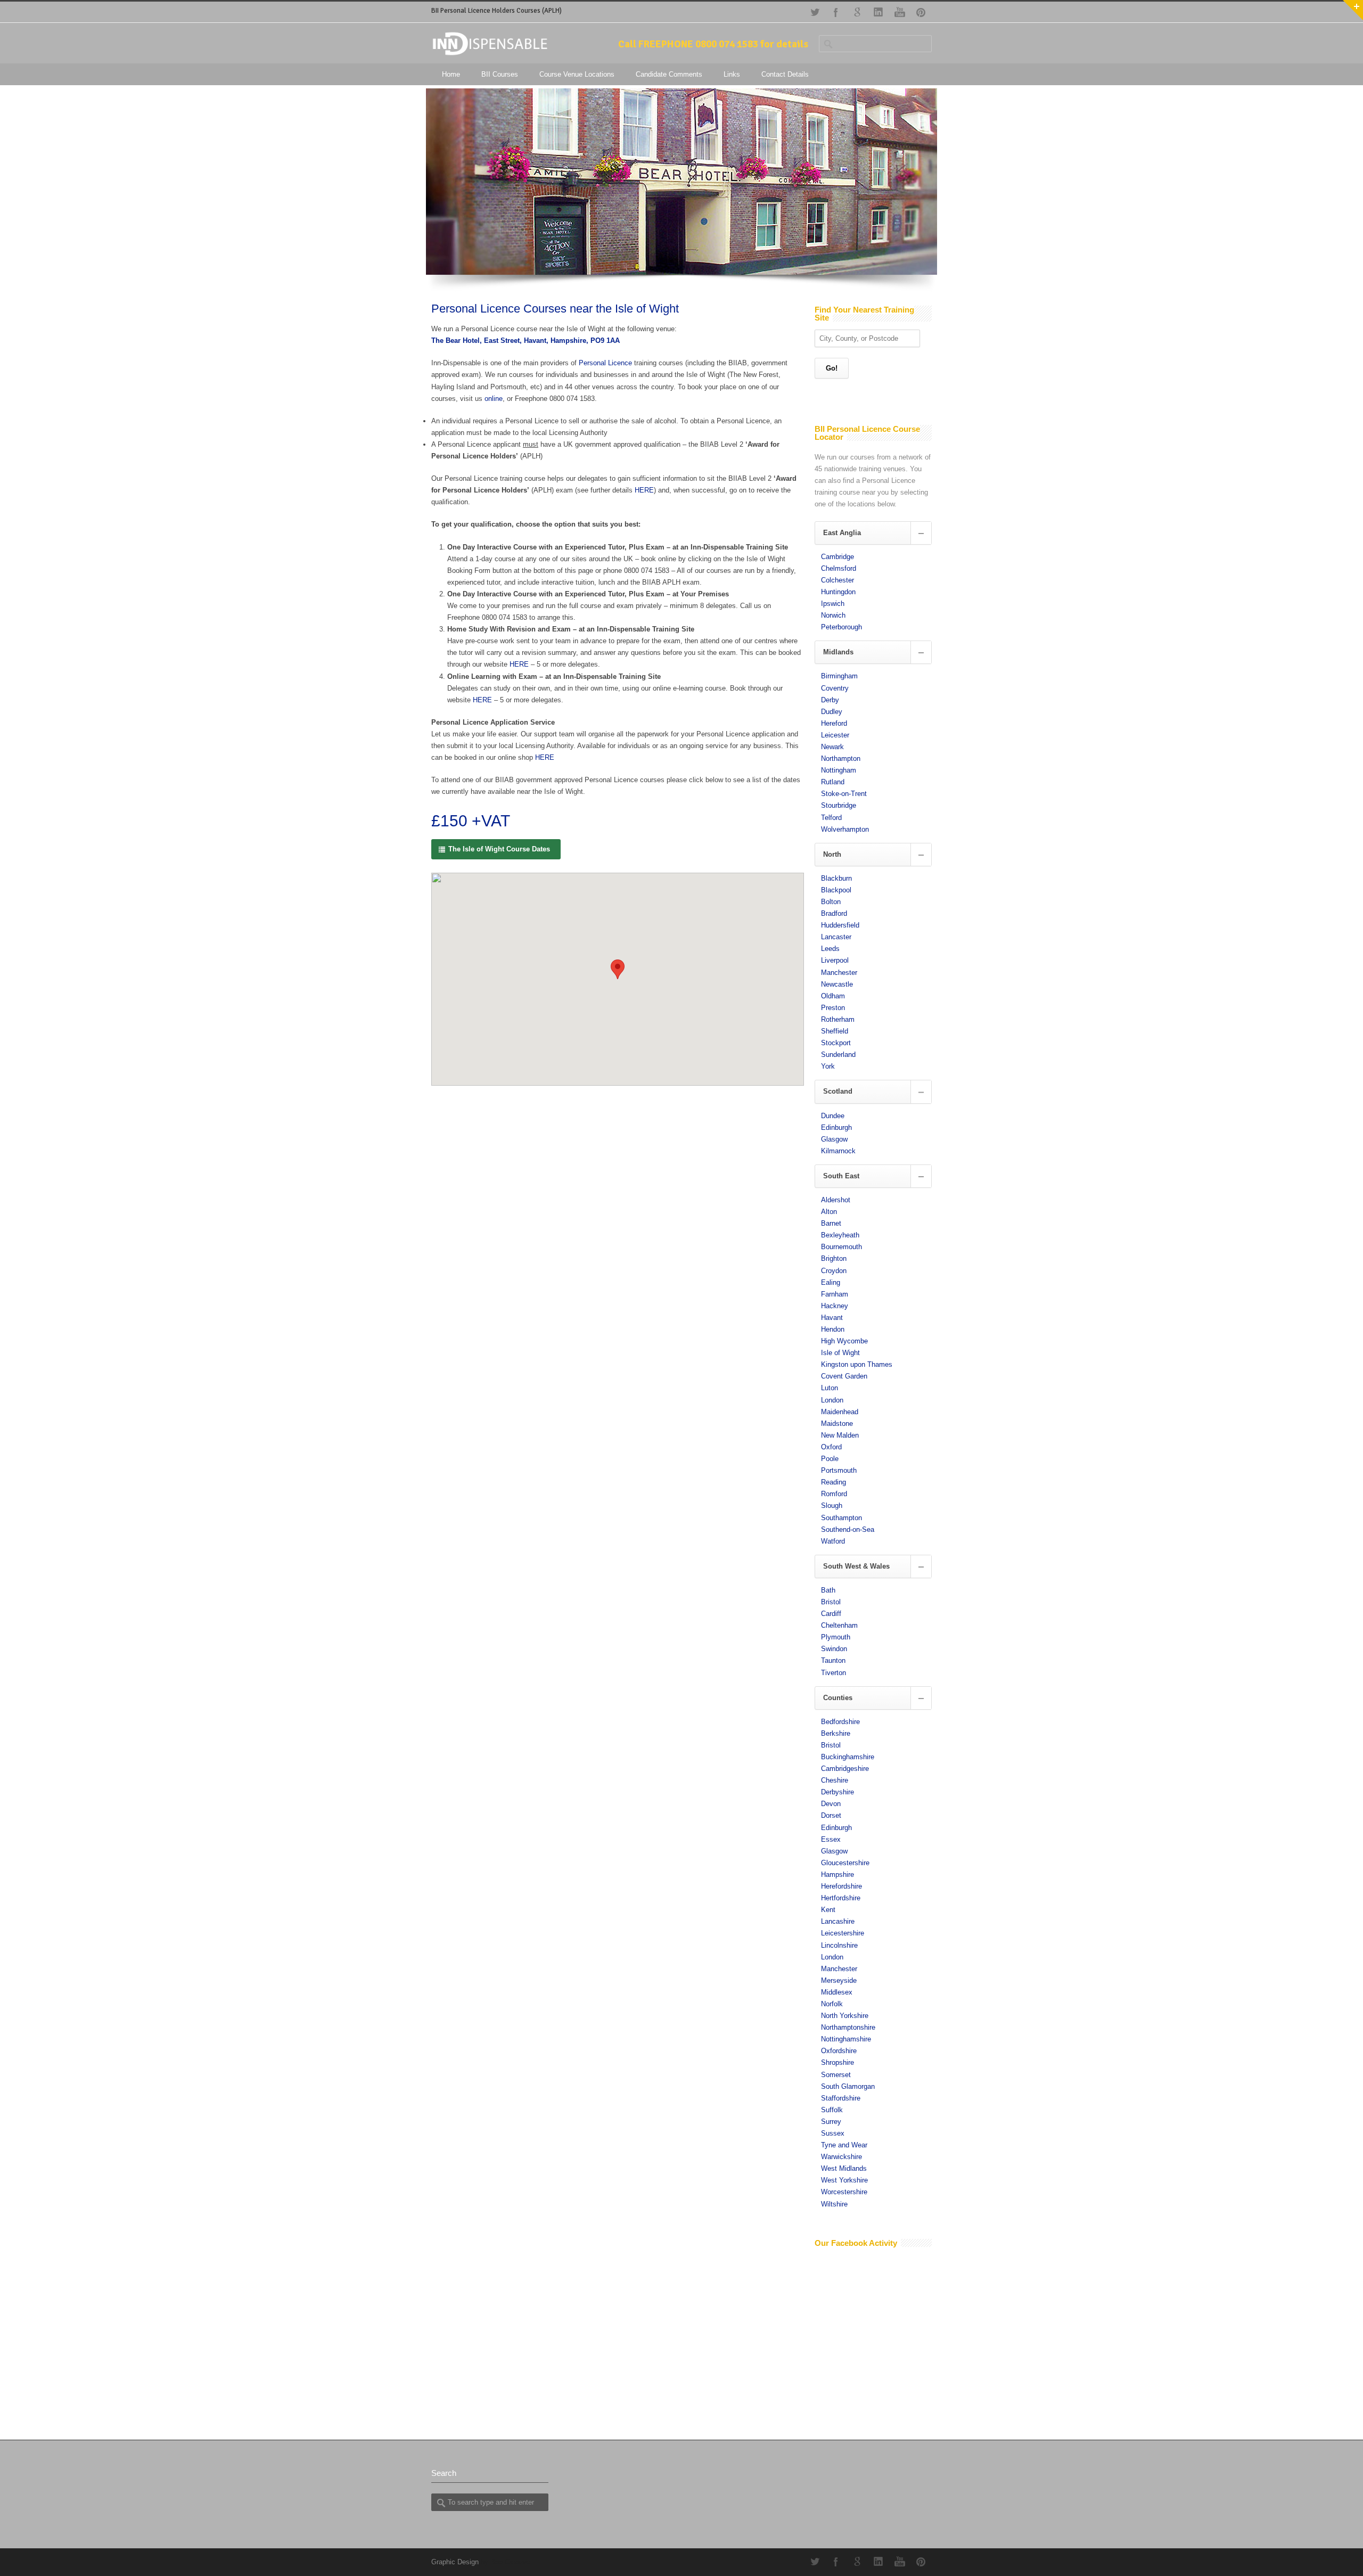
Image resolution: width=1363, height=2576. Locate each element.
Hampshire (837, 1874)
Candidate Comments (669, 74)
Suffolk (832, 2110)
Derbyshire (837, 1792)
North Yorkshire (845, 2016)
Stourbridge (839, 805)
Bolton (831, 902)
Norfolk (832, 2004)
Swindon (834, 1649)
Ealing (831, 1282)
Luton (830, 1388)
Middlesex (837, 1992)
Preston (833, 1008)
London (832, 1400)
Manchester (839, 973)
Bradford (834, 913)
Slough (832, 1506)
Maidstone (837, 1424)
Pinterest (921, 12)
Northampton (841, 758)
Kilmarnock (838, 1151)
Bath (828, 1590)
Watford (833, 1541)
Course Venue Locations (577, 74)
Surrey (831, 2122)
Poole (830, 1459)
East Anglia (842, 533)
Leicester (835, 735)
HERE (644, 490)
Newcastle (837, 984)
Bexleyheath (840, 1235)
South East (841, 1176)
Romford (834, 1494)
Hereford (834, 723)
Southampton (841, 1518)
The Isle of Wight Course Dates (499, 849)
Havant (832, 1318)
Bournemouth (841, 1247)
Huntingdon (838, 592)
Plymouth (836, 1637)
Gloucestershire (845, 1863)
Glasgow (834, 1139)
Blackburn (836, 878)
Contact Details (785, 74)
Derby (830, 700)
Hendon (833, 1329)
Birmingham (839, 676)
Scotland (838, 1091)
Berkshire (836, 1733)
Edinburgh (836, 1127)
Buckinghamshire (848, 1757)
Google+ (857, 12)
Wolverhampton (845, 829)
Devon (831, 1804)
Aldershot (836, 1200)
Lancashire (838, 1921)
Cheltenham (839, 1625)
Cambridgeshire (845, 1769)
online (494, 399)
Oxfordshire (839, 2051)
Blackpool (836, 890)
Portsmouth (839, 1470)
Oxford (831, 1447)
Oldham (833, 996)
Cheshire (835, 1780)
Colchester (837, 580)
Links (732, 74)
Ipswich (833, 604)
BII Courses (500, 74)
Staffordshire (841, 2098)
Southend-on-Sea (848, 1529)
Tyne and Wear (844, 2145)
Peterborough (841, 627)
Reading (834, 1482)
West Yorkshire (844, 2180)
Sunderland (838, 1055)
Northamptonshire (848, 2027)
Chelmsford (839, 568)
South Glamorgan (848, 2086)
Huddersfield (840, 925)
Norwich (833, 615)
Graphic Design (455, 2562)
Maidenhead (840, 1412)
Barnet (831, 1223)
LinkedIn (878, 12)
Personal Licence (605, 363)
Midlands (838, 652)
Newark (832, 747)
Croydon (834, 1271)
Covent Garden (844, 1376)
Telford (831, 818)
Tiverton (834, 1673)
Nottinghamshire (846, 2039)
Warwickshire (841, 2157)
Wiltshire (834, 2204)
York (828, 1066)
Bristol (831, 1602)
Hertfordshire (841, 1898)
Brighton (834, 1258)
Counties (838, 1698)
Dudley (832, 712)
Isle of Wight (840, 1353)
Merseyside (839, 1980)
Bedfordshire (840, 1722)
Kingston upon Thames (857, 1364)
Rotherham (838, 1019)
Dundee (833, 1116)
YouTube (900, 12)
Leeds (830, 949)
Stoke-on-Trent (844, 794)
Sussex (833, 2133)
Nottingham (839, 770)
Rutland (833, 782)
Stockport (836, 1043)
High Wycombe (844, 1341)
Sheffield (835, 1031)
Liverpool (835, 960)
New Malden (840, 1435)
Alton (829, 1212)
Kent (828, 1910)
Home (451, 74)
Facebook (836, 12)
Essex (831, 1839)
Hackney (835, 1306)
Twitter (815, 12)
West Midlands (844, 2168)
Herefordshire (841, 1886)
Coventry (835, 688)
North (832, 854)
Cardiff (831, 1614)
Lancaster (836, 937)
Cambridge (837, 557)
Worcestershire (844, 2192)
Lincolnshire (839, 1945)
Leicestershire (843, 1933)
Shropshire (837, 2062)
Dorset (831, 1815)
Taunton (833, 1660)
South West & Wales (856, 1566)
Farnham (835, 1294)
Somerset (836, 2075)
